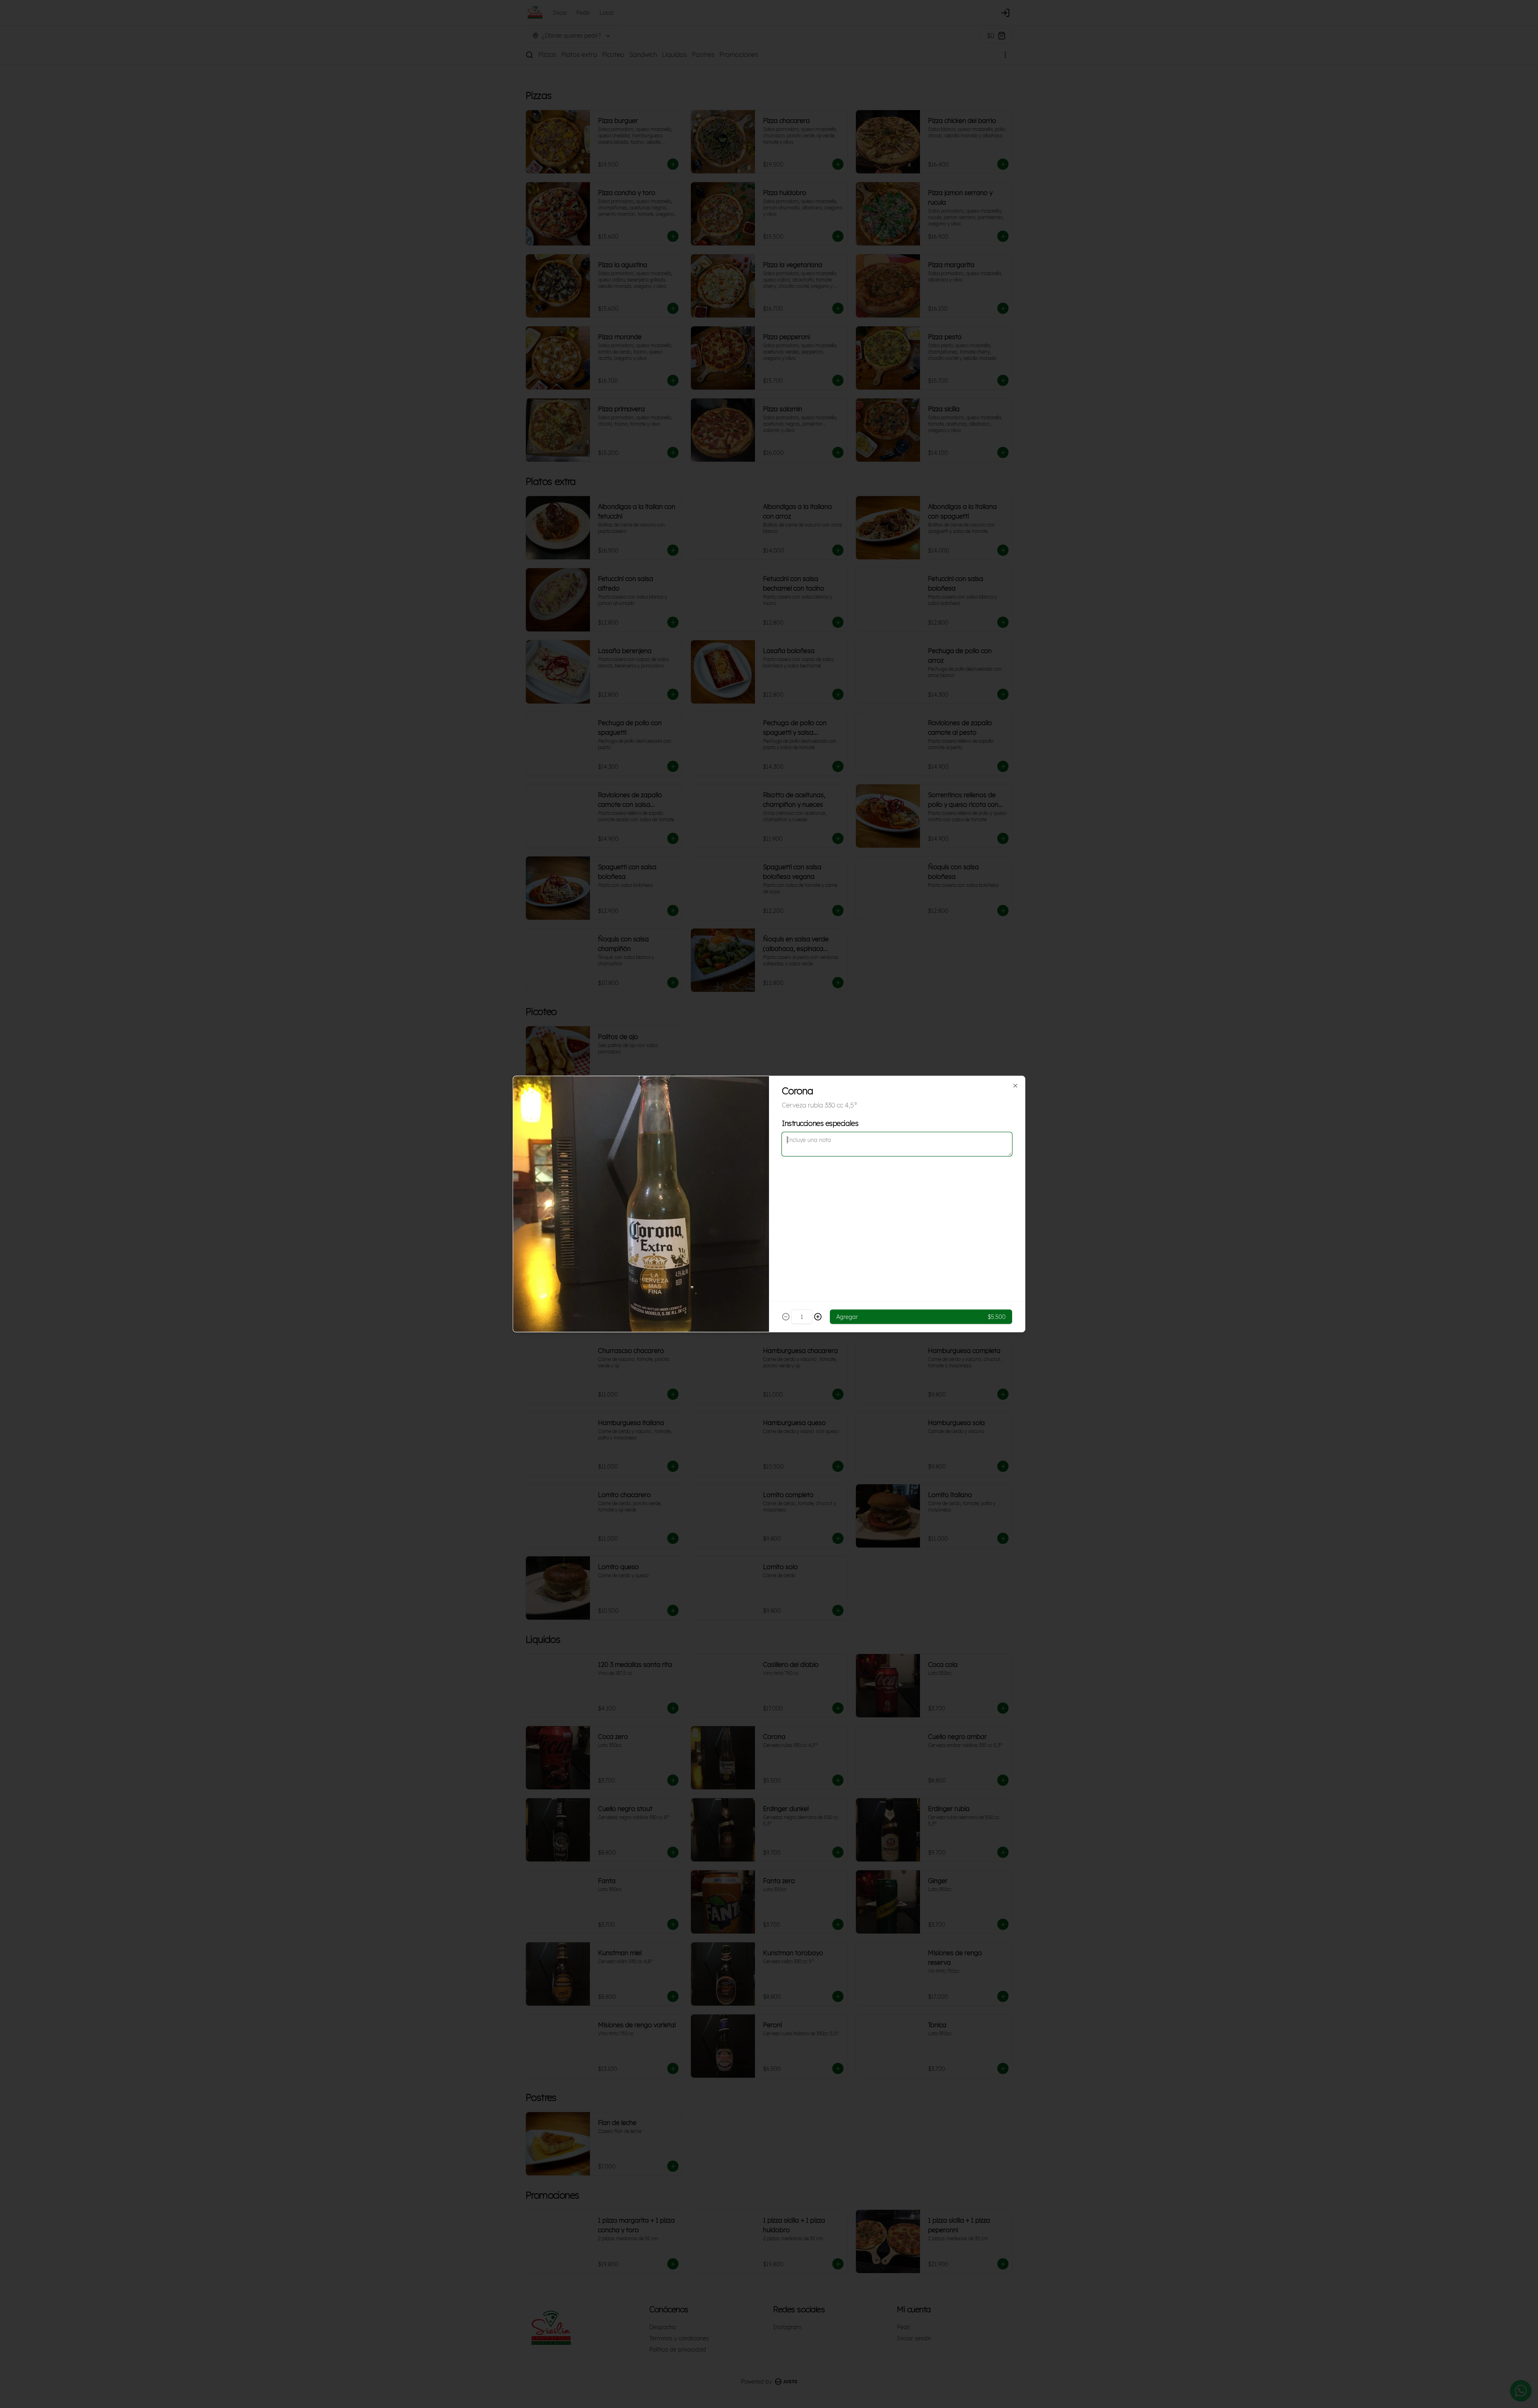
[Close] (1015, 1086)
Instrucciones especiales (820, 1123)
